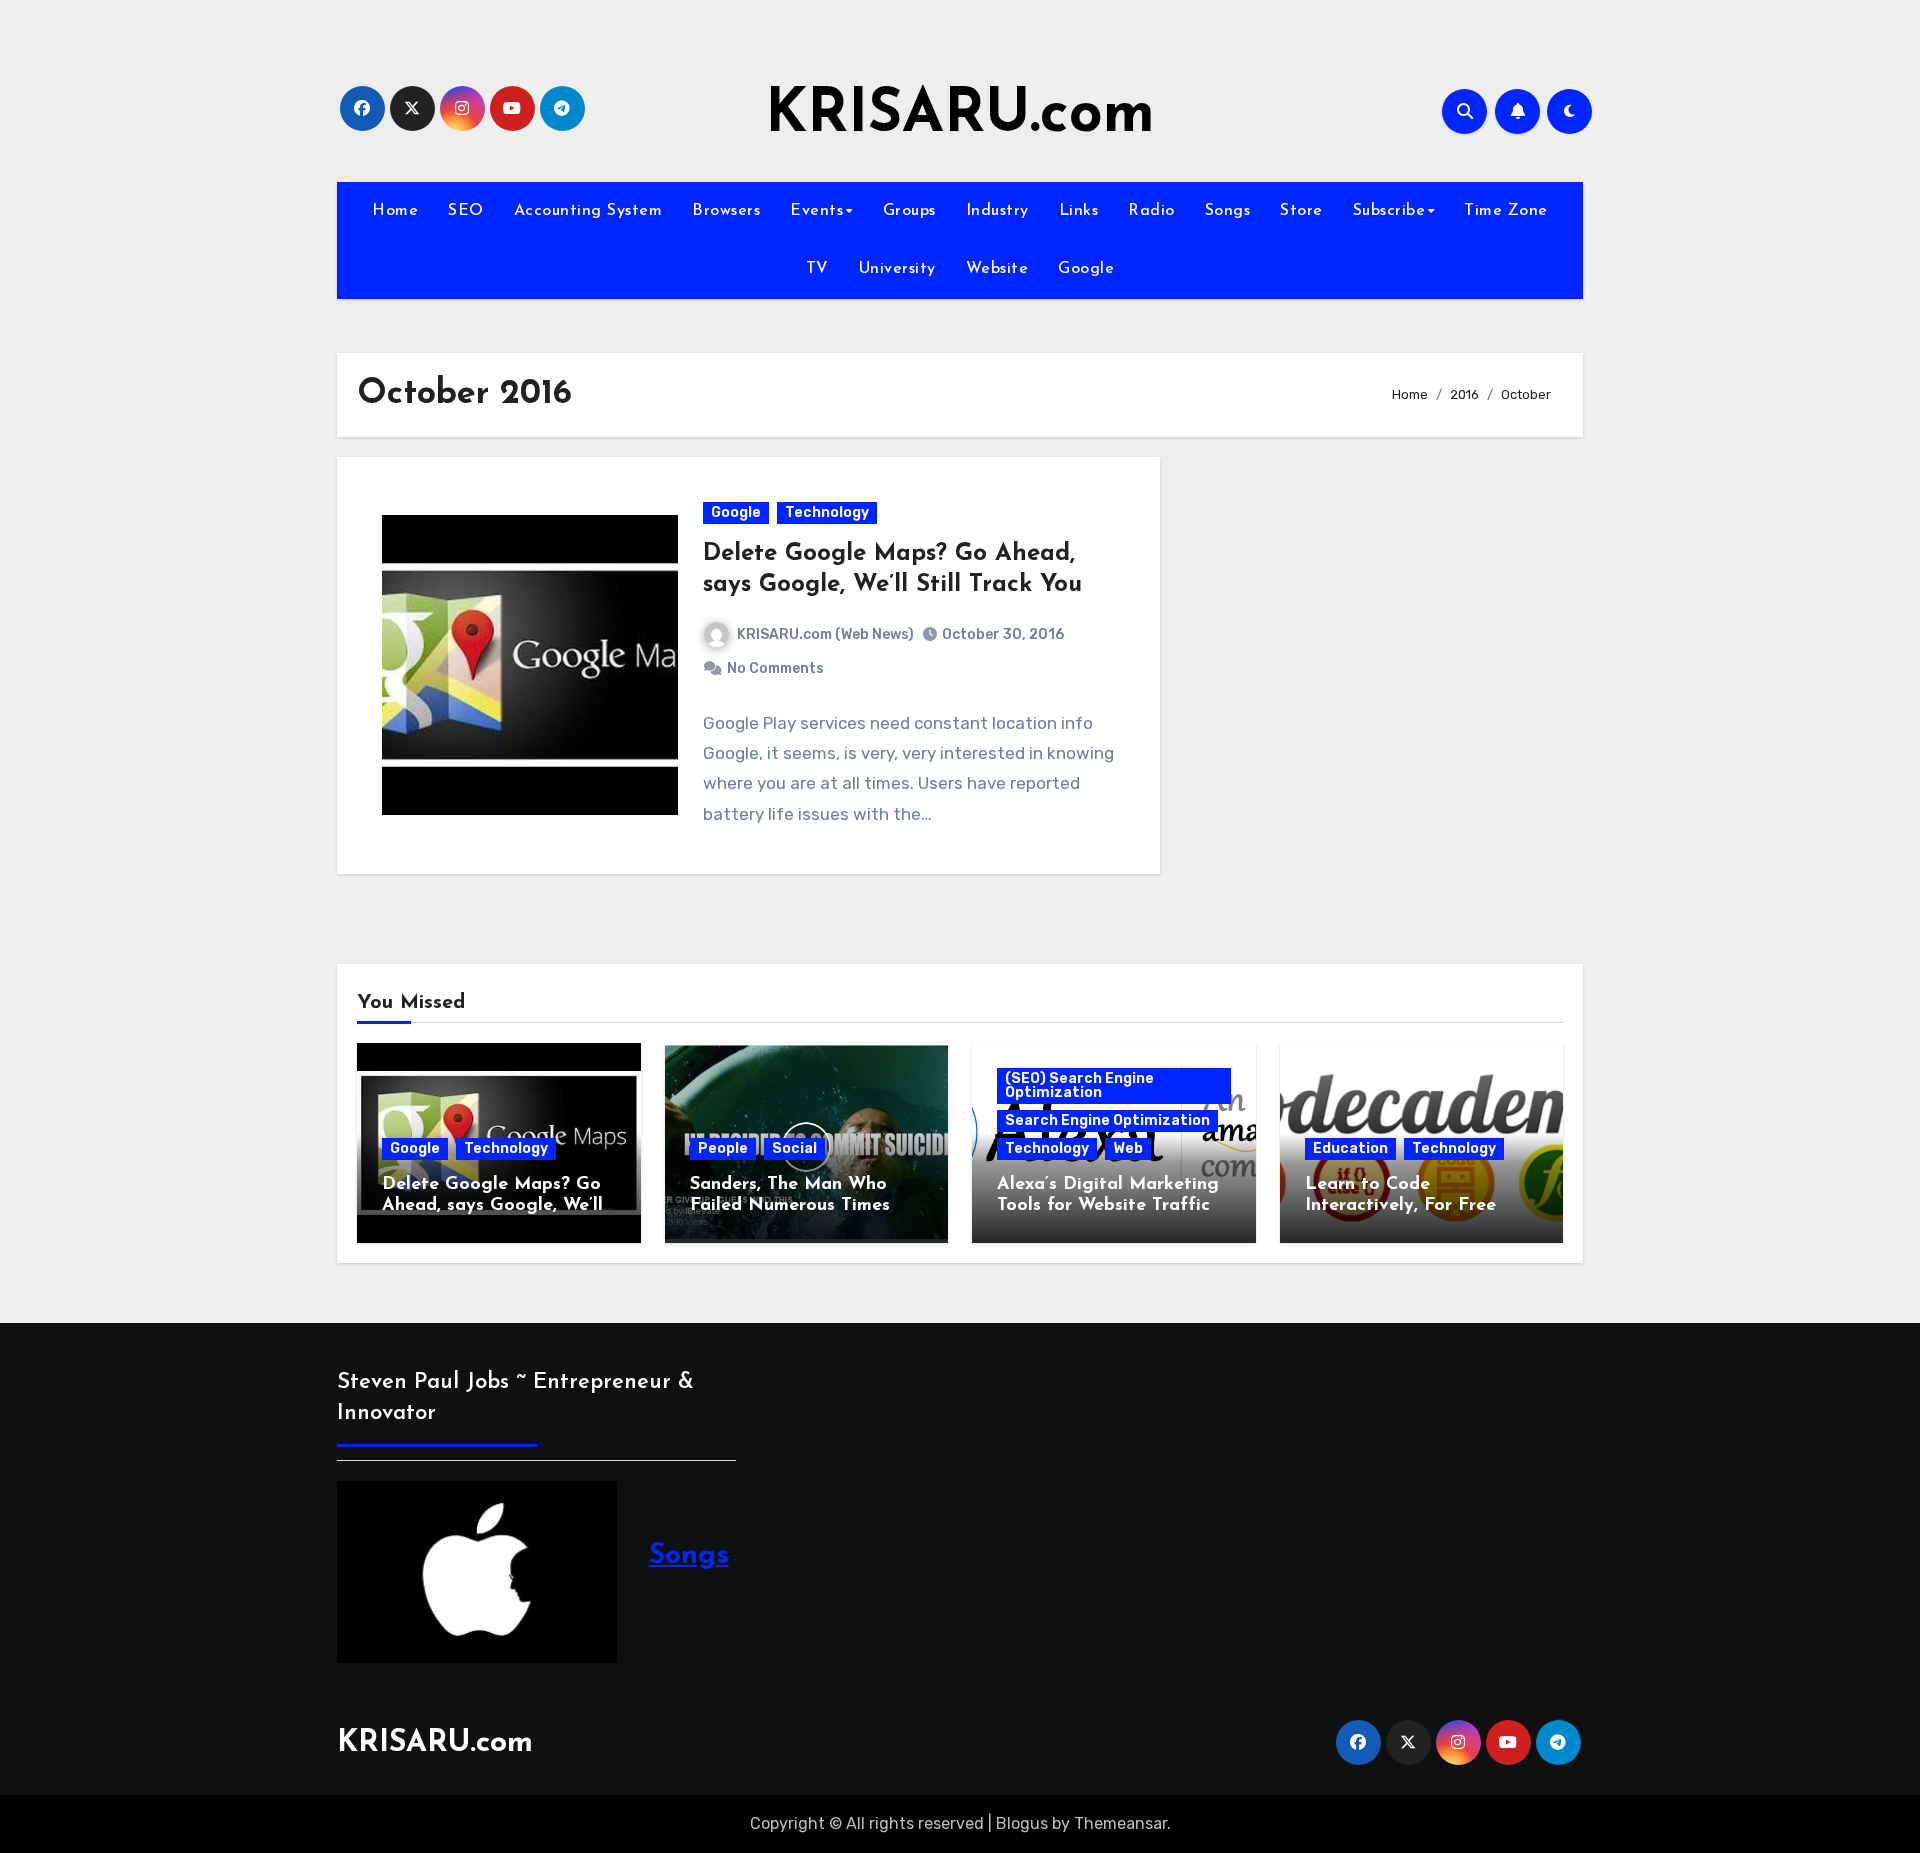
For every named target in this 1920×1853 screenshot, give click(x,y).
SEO (466, 211)
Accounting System (588, 211)
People (723, 1148)
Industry (997, 211)
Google (1086, 269)
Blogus (1022, 1823)
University (897, 269)
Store (1301, 211)
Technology (827, 512)
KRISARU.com (960, 116)
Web (1128, 1148)
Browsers (726, 211)
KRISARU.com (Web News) (825, 634)
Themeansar (1120, 1823)
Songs (1228, 211)
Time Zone (1506, 211)
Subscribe (1389, 211)
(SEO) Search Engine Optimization (1079, 1085)
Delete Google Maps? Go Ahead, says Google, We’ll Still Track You (492, 1206)
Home (395, 211)
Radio (1151, 211)
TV (817, 269)
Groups (909, 211)
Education (1350, 1148)
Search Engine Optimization (1107, 1120)
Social (794, 1148)
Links (1079, 211)
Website (997, 269)
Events (816, 211)
